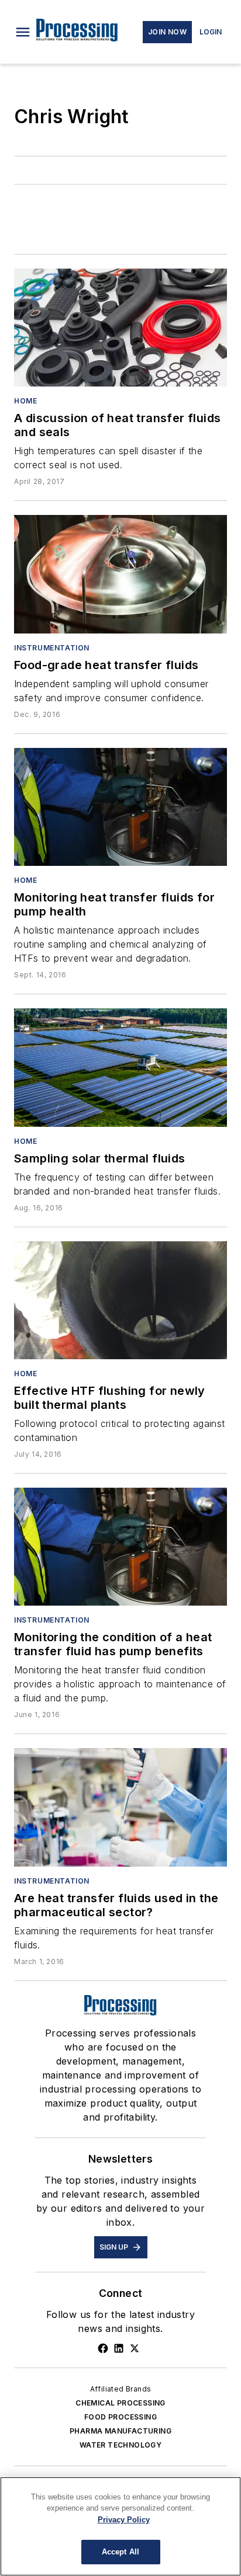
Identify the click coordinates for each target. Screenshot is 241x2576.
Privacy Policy (124, 2520)
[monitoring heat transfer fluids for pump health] (120, 807)
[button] (23, 32)
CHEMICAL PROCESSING (120, 2403)
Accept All (120, 2552)
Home (25, 401)
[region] (120, 2526)
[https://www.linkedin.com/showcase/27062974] (119, 2348)
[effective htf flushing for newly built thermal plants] (120, 1300)
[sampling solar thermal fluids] (120, 1067)
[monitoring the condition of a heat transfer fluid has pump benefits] (120, 1547)
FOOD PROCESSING (120, 2417)
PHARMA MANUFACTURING (120, 2431)
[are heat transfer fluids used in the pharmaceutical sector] (120, 1807)
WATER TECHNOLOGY (120, 2445)
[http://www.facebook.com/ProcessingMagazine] (103, 2348)
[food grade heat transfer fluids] (120, 574)
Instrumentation (52, 648)
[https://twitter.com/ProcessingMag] (135, 2348)
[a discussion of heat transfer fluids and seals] (120, 328)
